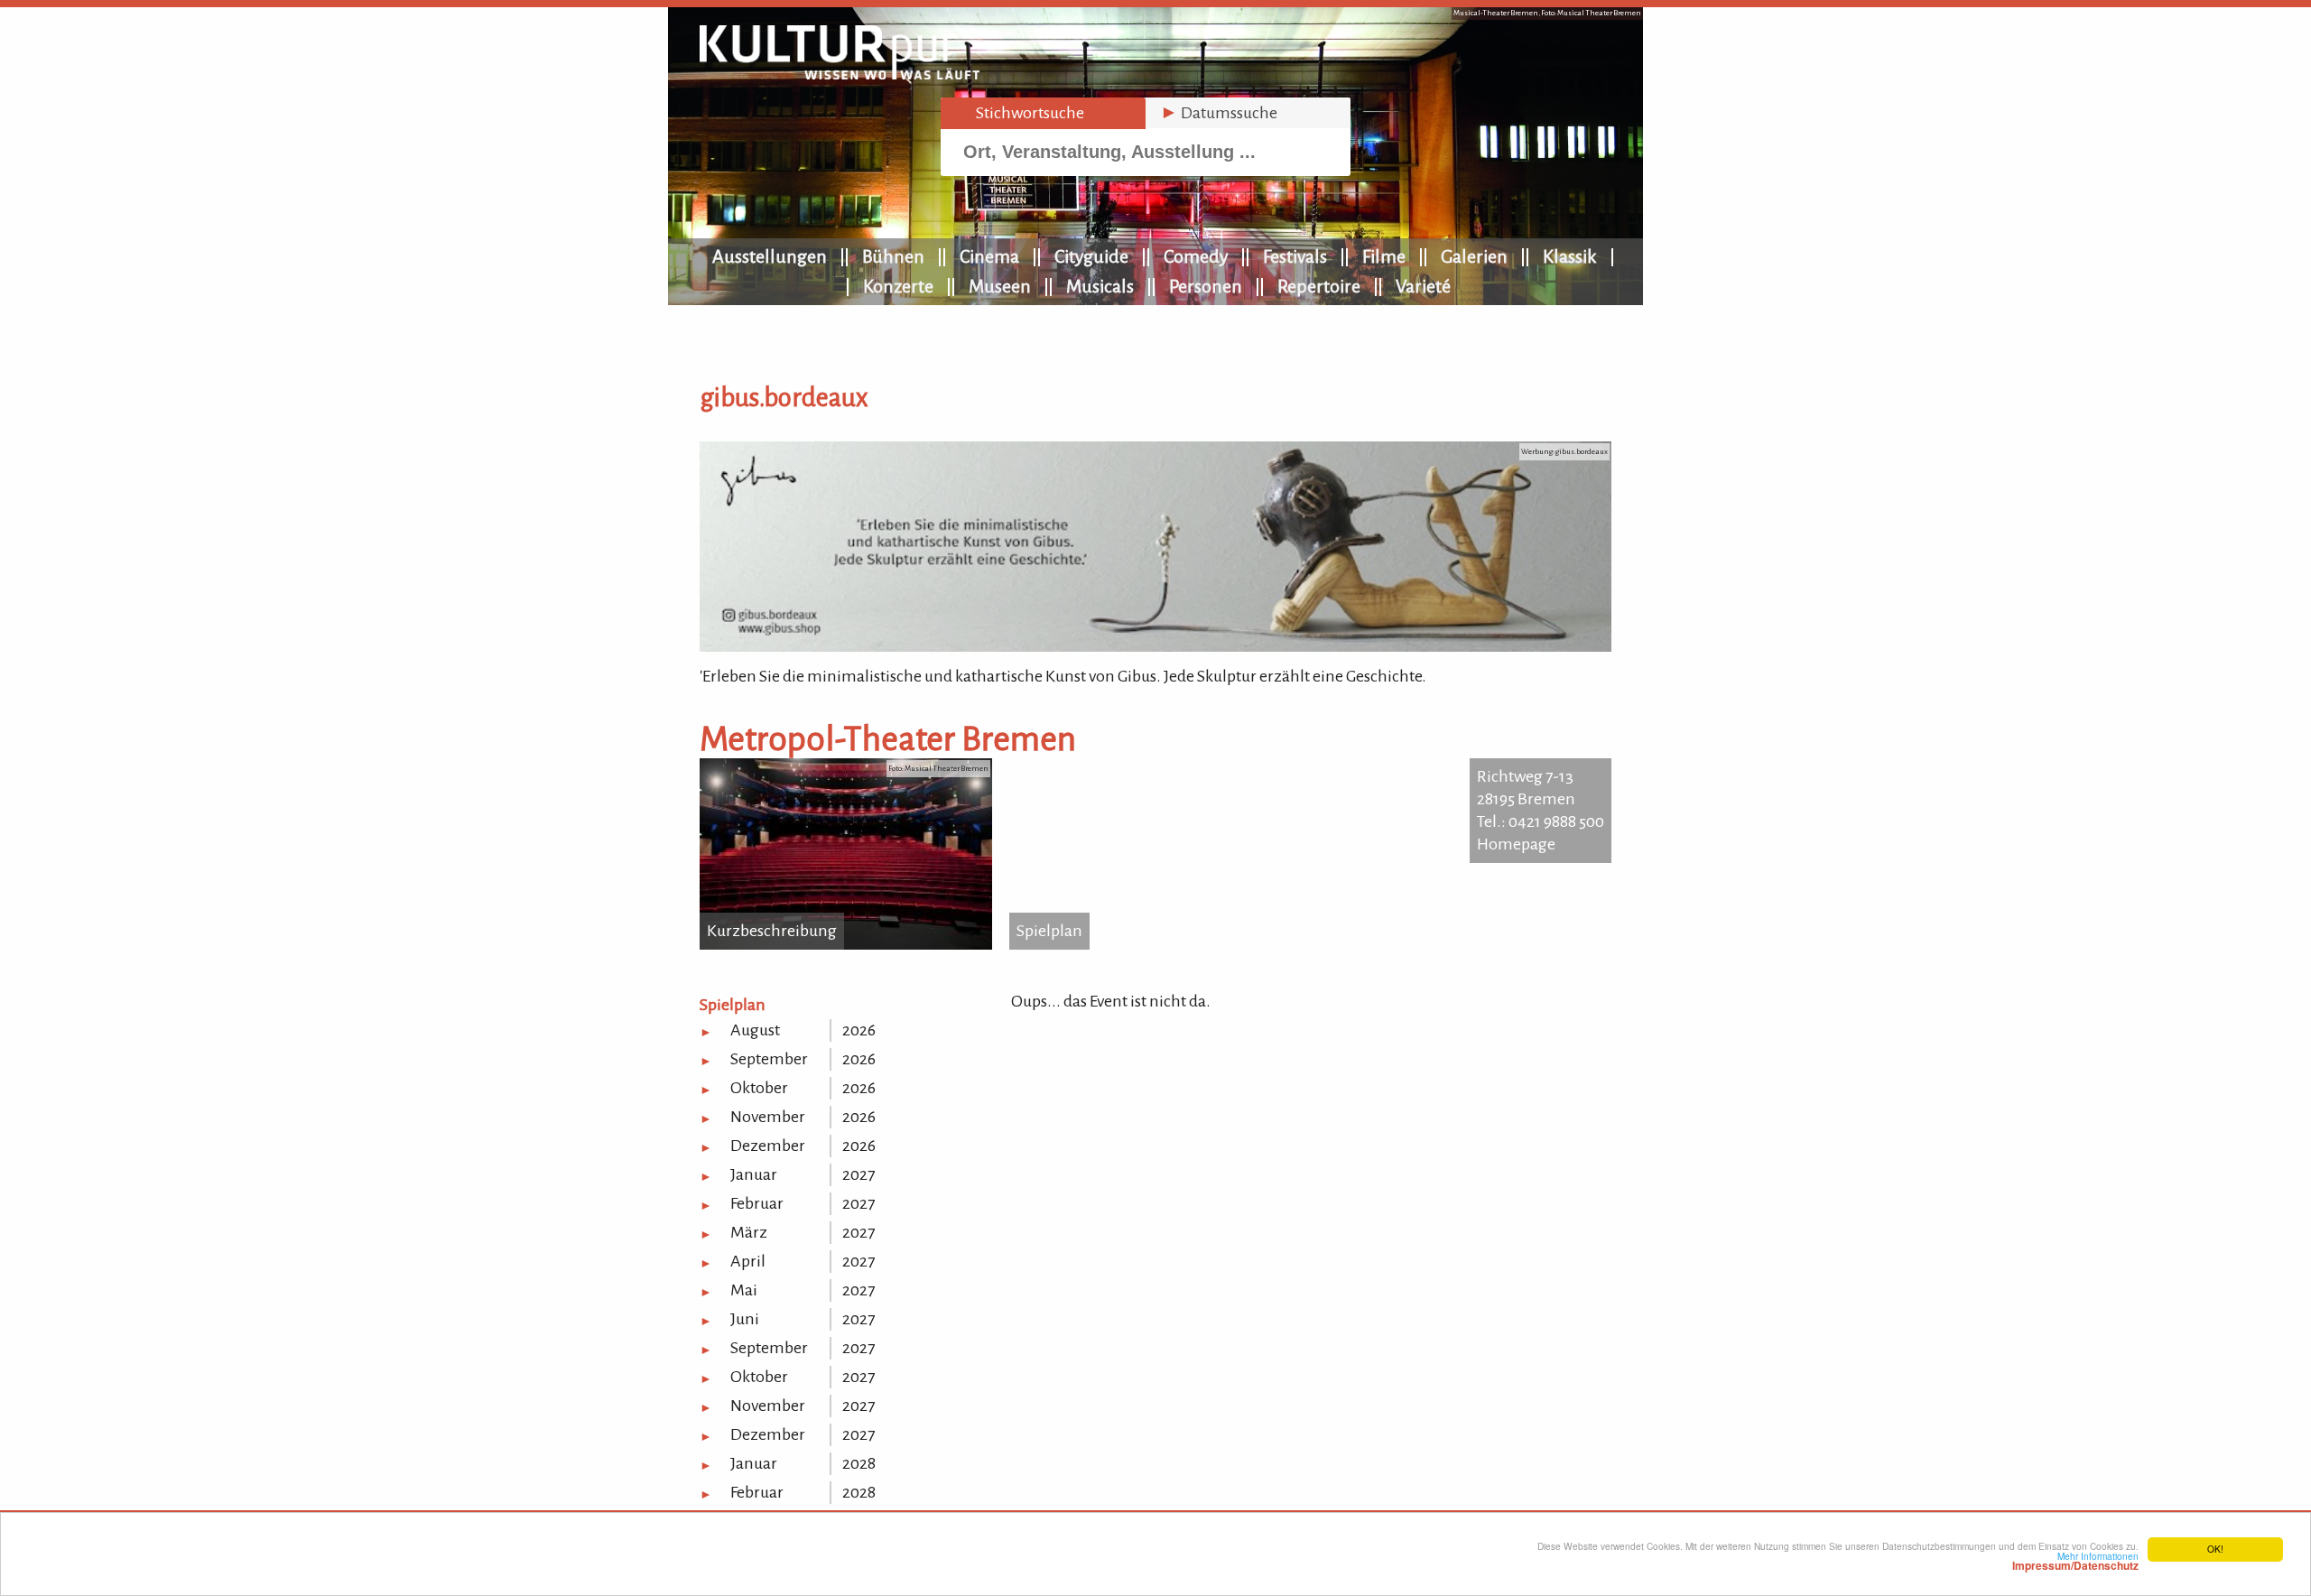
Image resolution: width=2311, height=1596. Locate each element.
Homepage (1516, 844)
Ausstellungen (770, 256)
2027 (859, 1174)
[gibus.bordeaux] (1155, 646)
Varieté (1423, 286)
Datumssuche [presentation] (1219, 113)
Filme (1384, 256)
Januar (754, 1174)
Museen (1000, 286)
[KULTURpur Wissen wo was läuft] (840, 74)
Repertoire (1319, 286)
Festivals (1295, 256)
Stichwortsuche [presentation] (1020, 113)
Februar (757, 1203)
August (755, 1030)
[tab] (1043, 113)
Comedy (1196, 256)
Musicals (1100, 286)
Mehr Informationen (2075, 1561)
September (769, 1059)
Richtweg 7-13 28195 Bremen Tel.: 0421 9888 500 (1541, 799)
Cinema (989, 256)
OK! (2215, 1549)
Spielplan (1049, 931)
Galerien (1474, 256)
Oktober (759, 1088)
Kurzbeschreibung (772, 931)
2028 (859, 1463)
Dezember (768, 1146)
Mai (744, 1290)
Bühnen (893, 256)
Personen (1206, 286)
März (749, 1232)
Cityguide (1091, 256)
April (748, 1261)
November (768, 1117)
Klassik (1570, 256)
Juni (745, 1319)
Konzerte (898, 286)
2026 (859, 1030)
